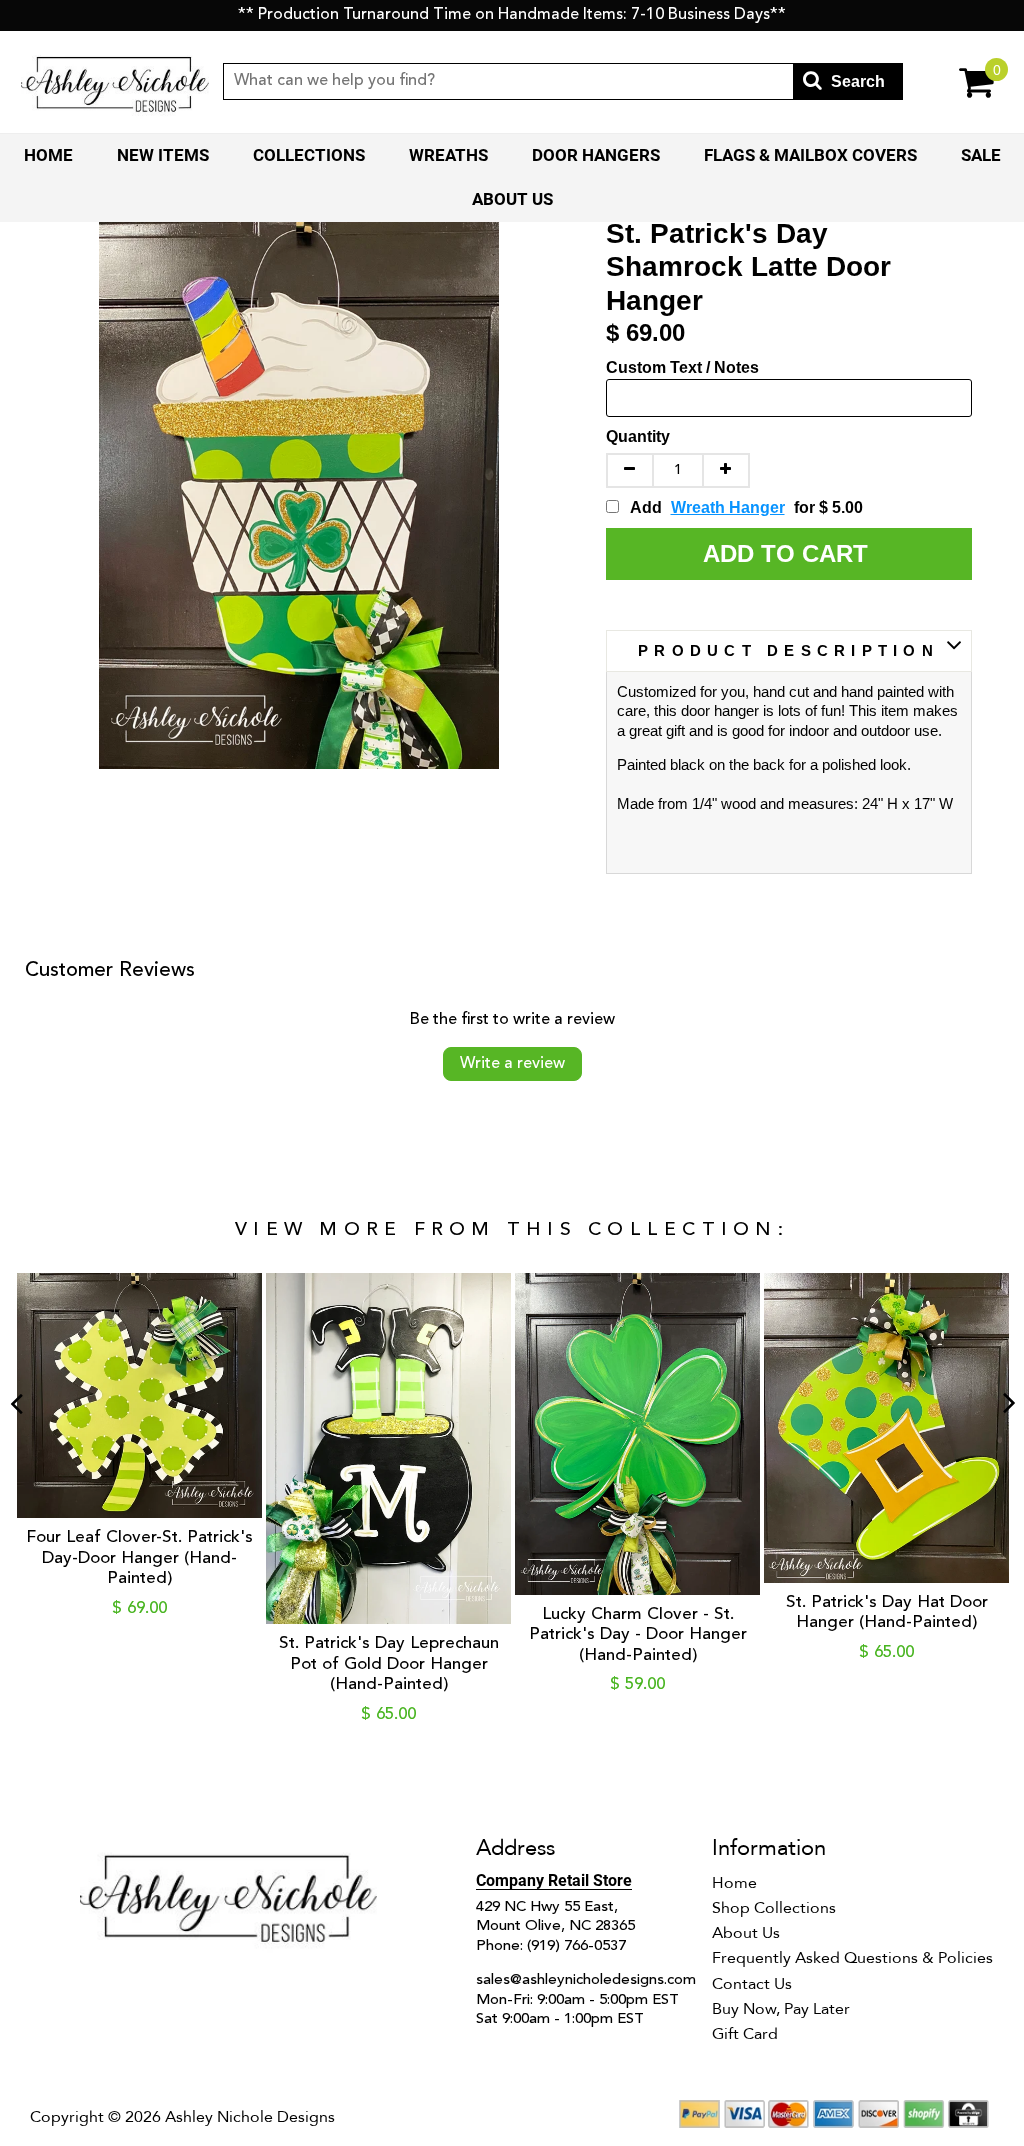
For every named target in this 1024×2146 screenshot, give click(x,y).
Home (48, 155)
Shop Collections (774, 1908)
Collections (309, 155)
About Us (512, 199)
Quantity (638, 436)
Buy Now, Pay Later (781, 2009)
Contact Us (752, 1984)
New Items (163, 155)
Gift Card (745, 2034)
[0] (954, 81)
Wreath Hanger (728, 507)
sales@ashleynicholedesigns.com (586, 1980)
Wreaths (448, 155)
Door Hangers (596, 155)
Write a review (512, 1064)
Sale (981, 155)
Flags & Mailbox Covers (810, 155)
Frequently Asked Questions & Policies (852, 1958)
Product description (788, 650)
